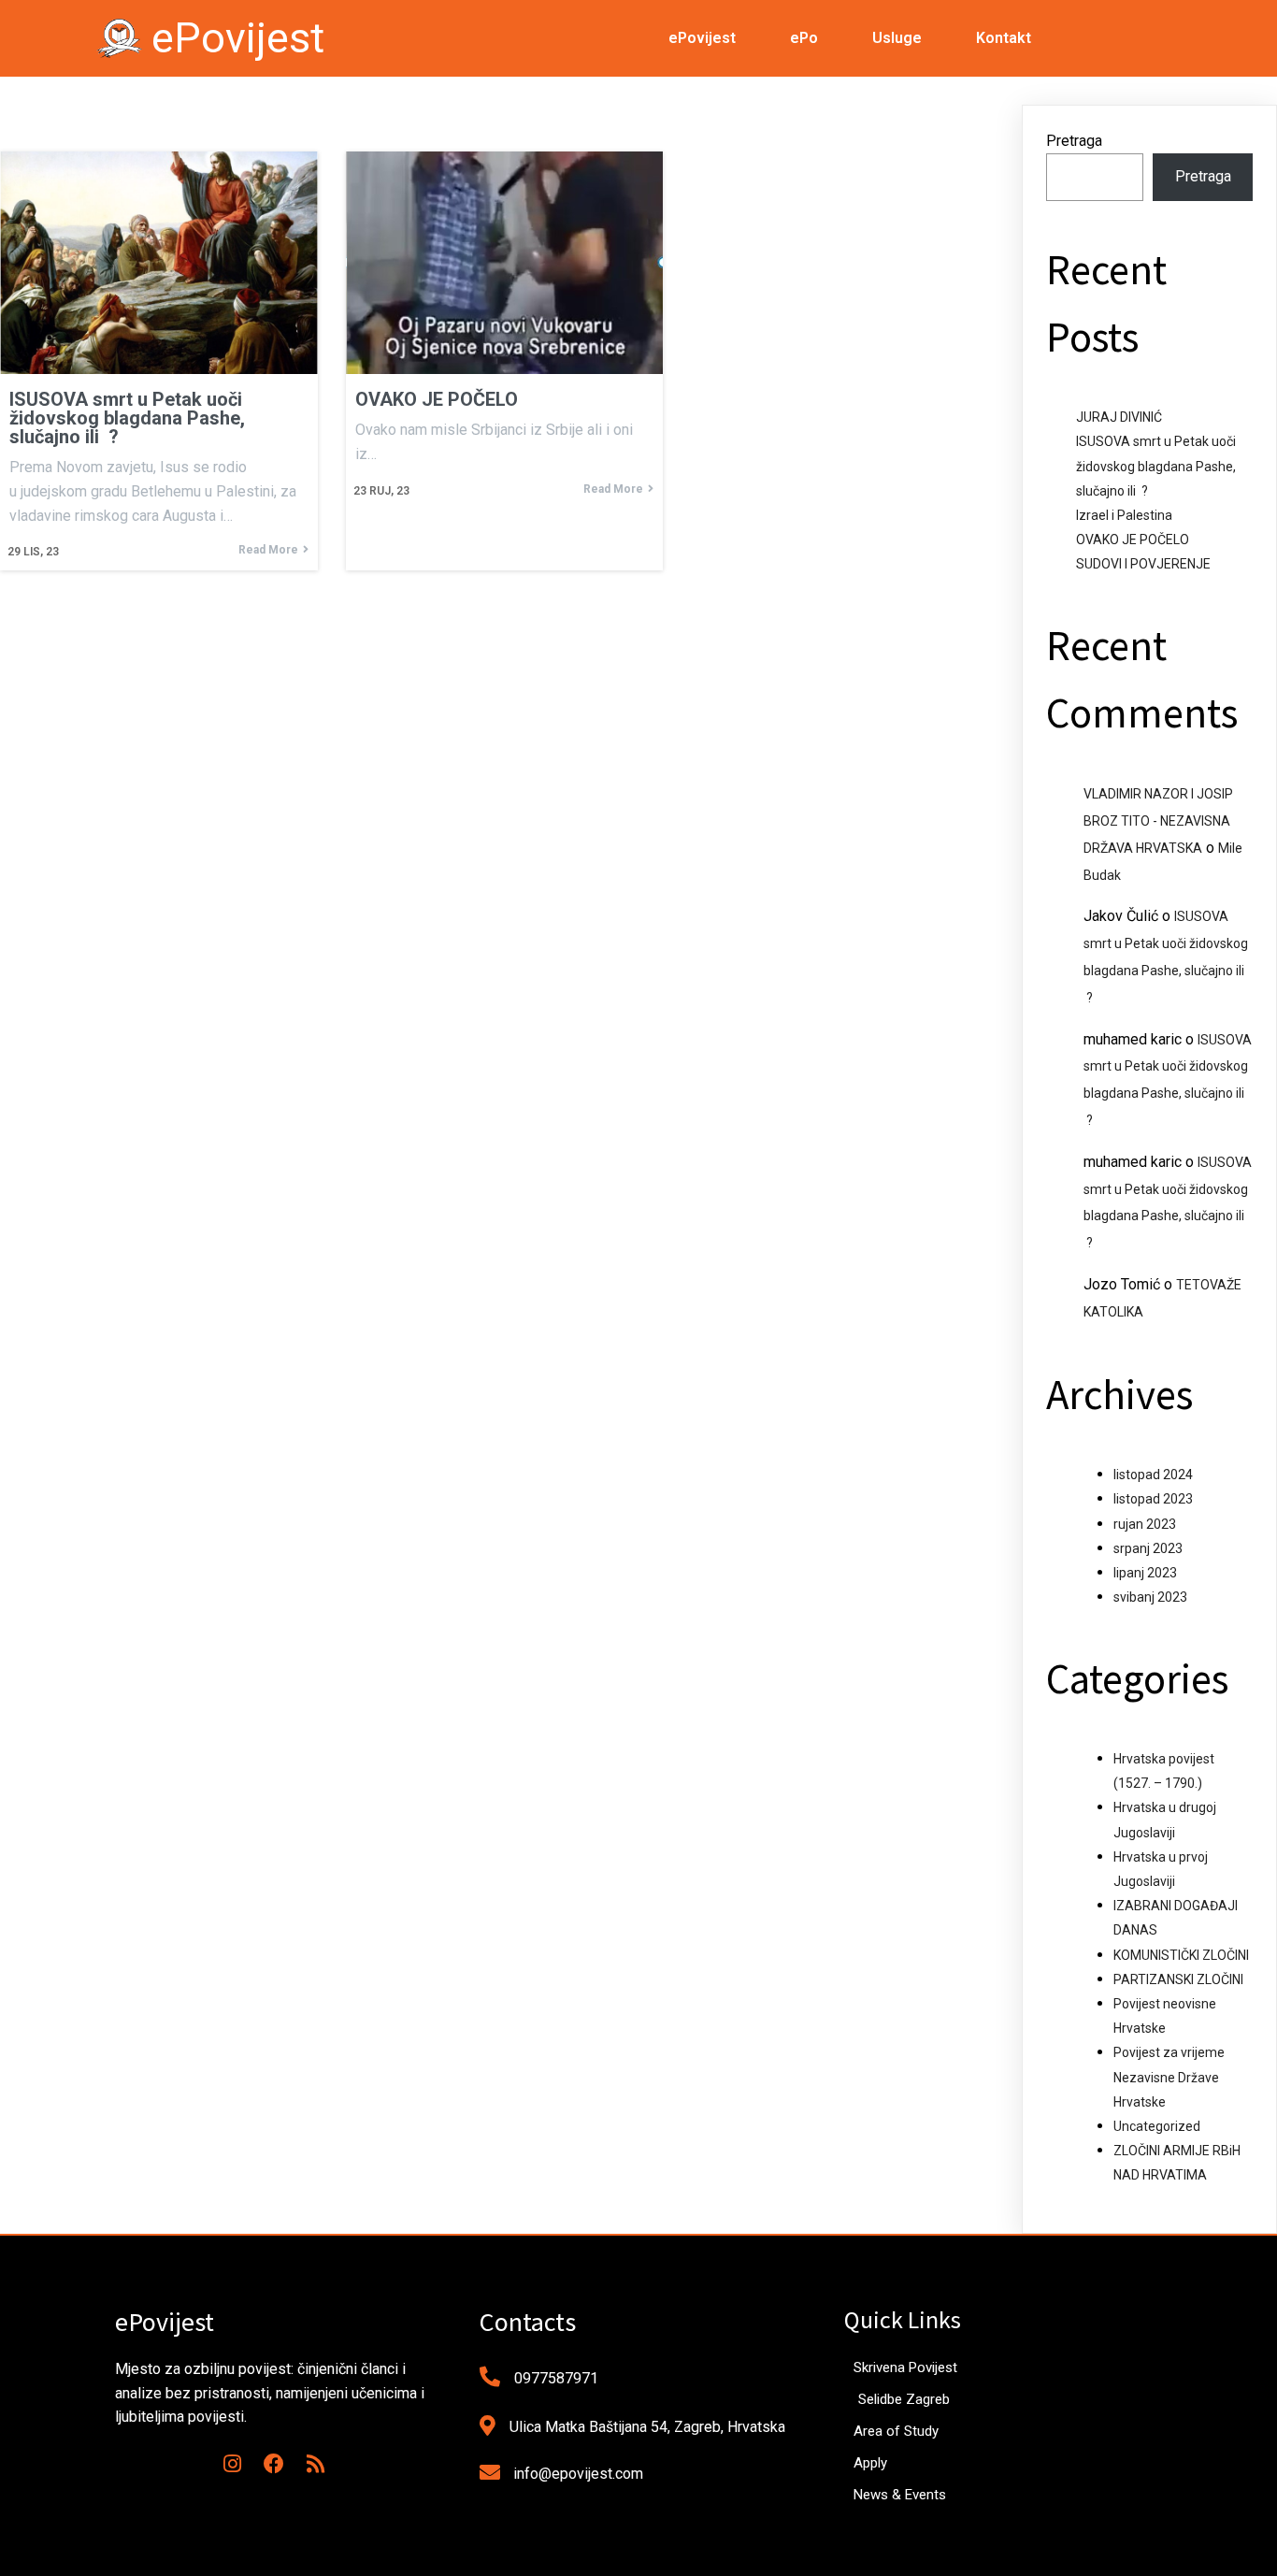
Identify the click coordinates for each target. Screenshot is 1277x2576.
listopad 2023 (1153, 1499)
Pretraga (1074, 141)
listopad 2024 (1153, 1475)
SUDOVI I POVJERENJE (1143, 564)
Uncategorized (1157, 2126)
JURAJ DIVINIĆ (1119, 417)
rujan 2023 (1145, 1524)
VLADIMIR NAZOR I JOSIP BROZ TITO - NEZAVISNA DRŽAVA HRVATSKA (1158, 821)
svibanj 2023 (1150, 1597)
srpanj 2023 (1148, 1548)
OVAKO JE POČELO (1133, 540)
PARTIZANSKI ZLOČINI (1178, 1979)
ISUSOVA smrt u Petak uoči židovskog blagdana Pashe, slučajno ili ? (1156, 466)
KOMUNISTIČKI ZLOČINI (1181, 1955)
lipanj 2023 (1145, 1573)
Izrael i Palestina (1124, 515)
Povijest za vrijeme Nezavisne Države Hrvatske (1169, 2077)
